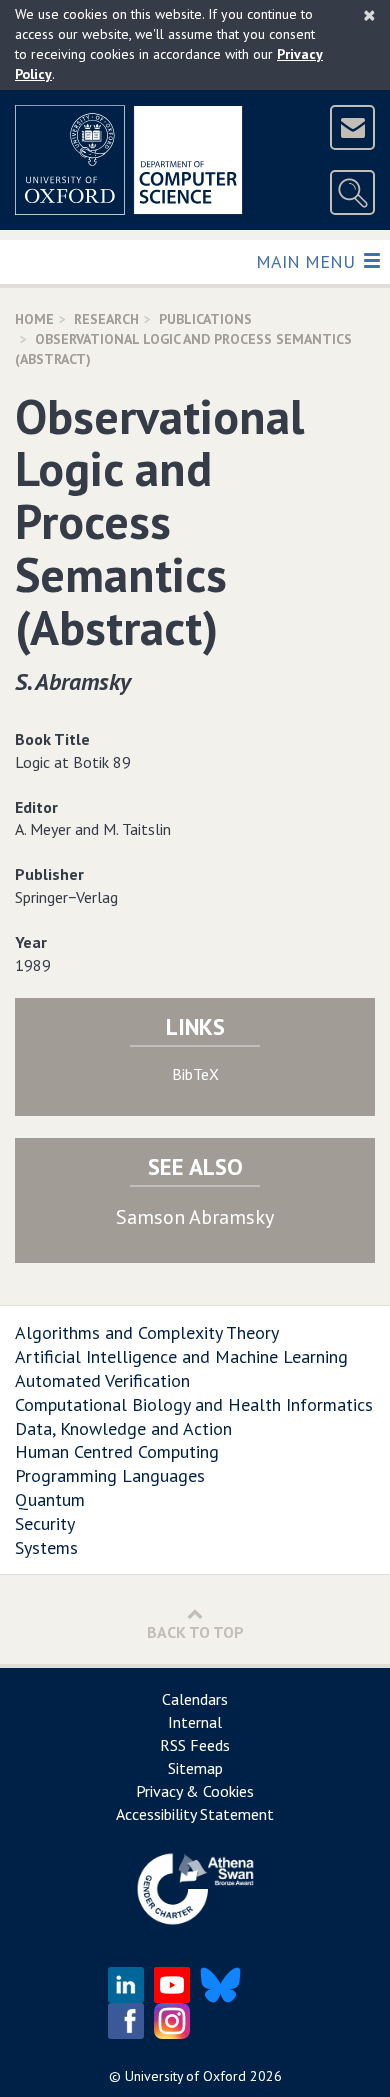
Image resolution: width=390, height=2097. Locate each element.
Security (45, 1523)
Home (34, 319)
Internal (195, 1722)
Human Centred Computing (117, 1451)
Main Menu (307, 261)
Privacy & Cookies (195, 1791)
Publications (205, 319)
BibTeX (195, 1074)
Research (106, 319)
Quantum (50, 1499)
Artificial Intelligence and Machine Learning (181, 1356)
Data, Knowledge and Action (123, 1428)
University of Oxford (185, 2076)
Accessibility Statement (195, 1814)
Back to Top (195, 1632)
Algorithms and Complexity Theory (147, 1332)
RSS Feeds (195, 1745)
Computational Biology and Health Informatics (194, 1404)
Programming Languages (110, 1475)
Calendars (195, 1699)
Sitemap (195, 1768)
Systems (46, 1547)
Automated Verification (102, 1380)
